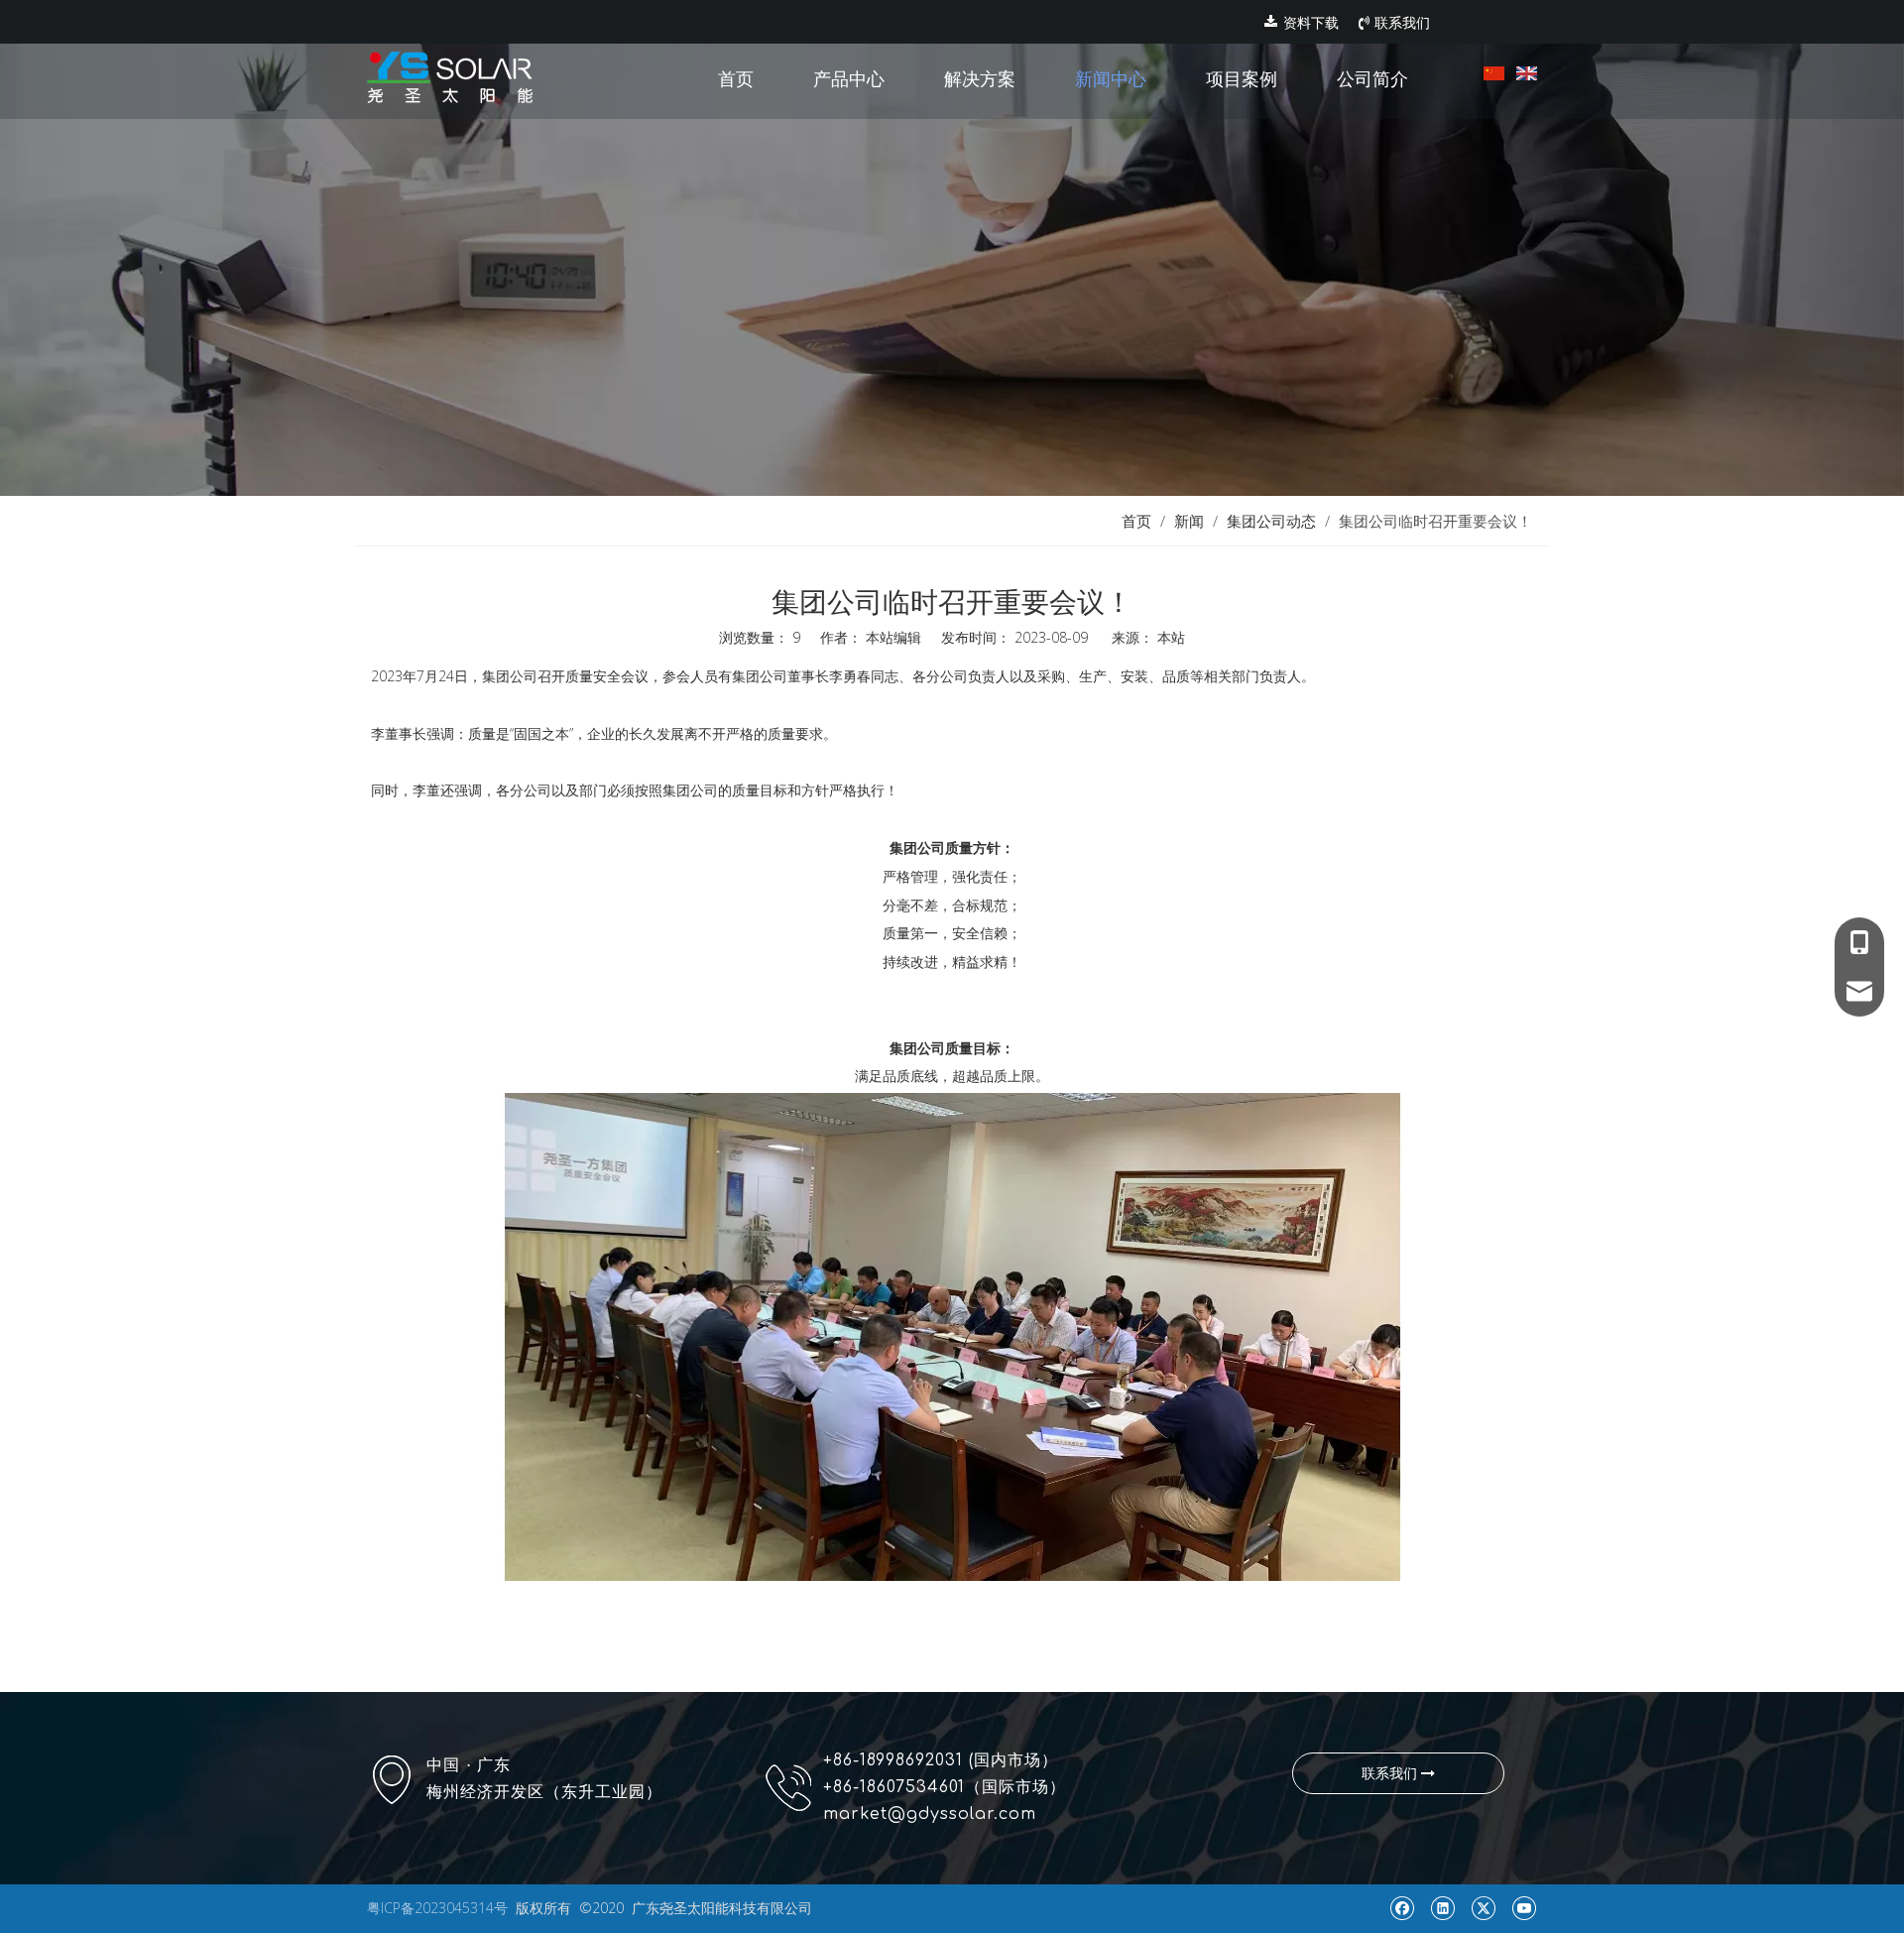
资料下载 (1309, 23)
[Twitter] (1483, 1908)
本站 (1171, 637)
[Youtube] (1524, 1908)
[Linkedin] (1442, 1908)
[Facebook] (1402, 1908)
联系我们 (1400, 23)
